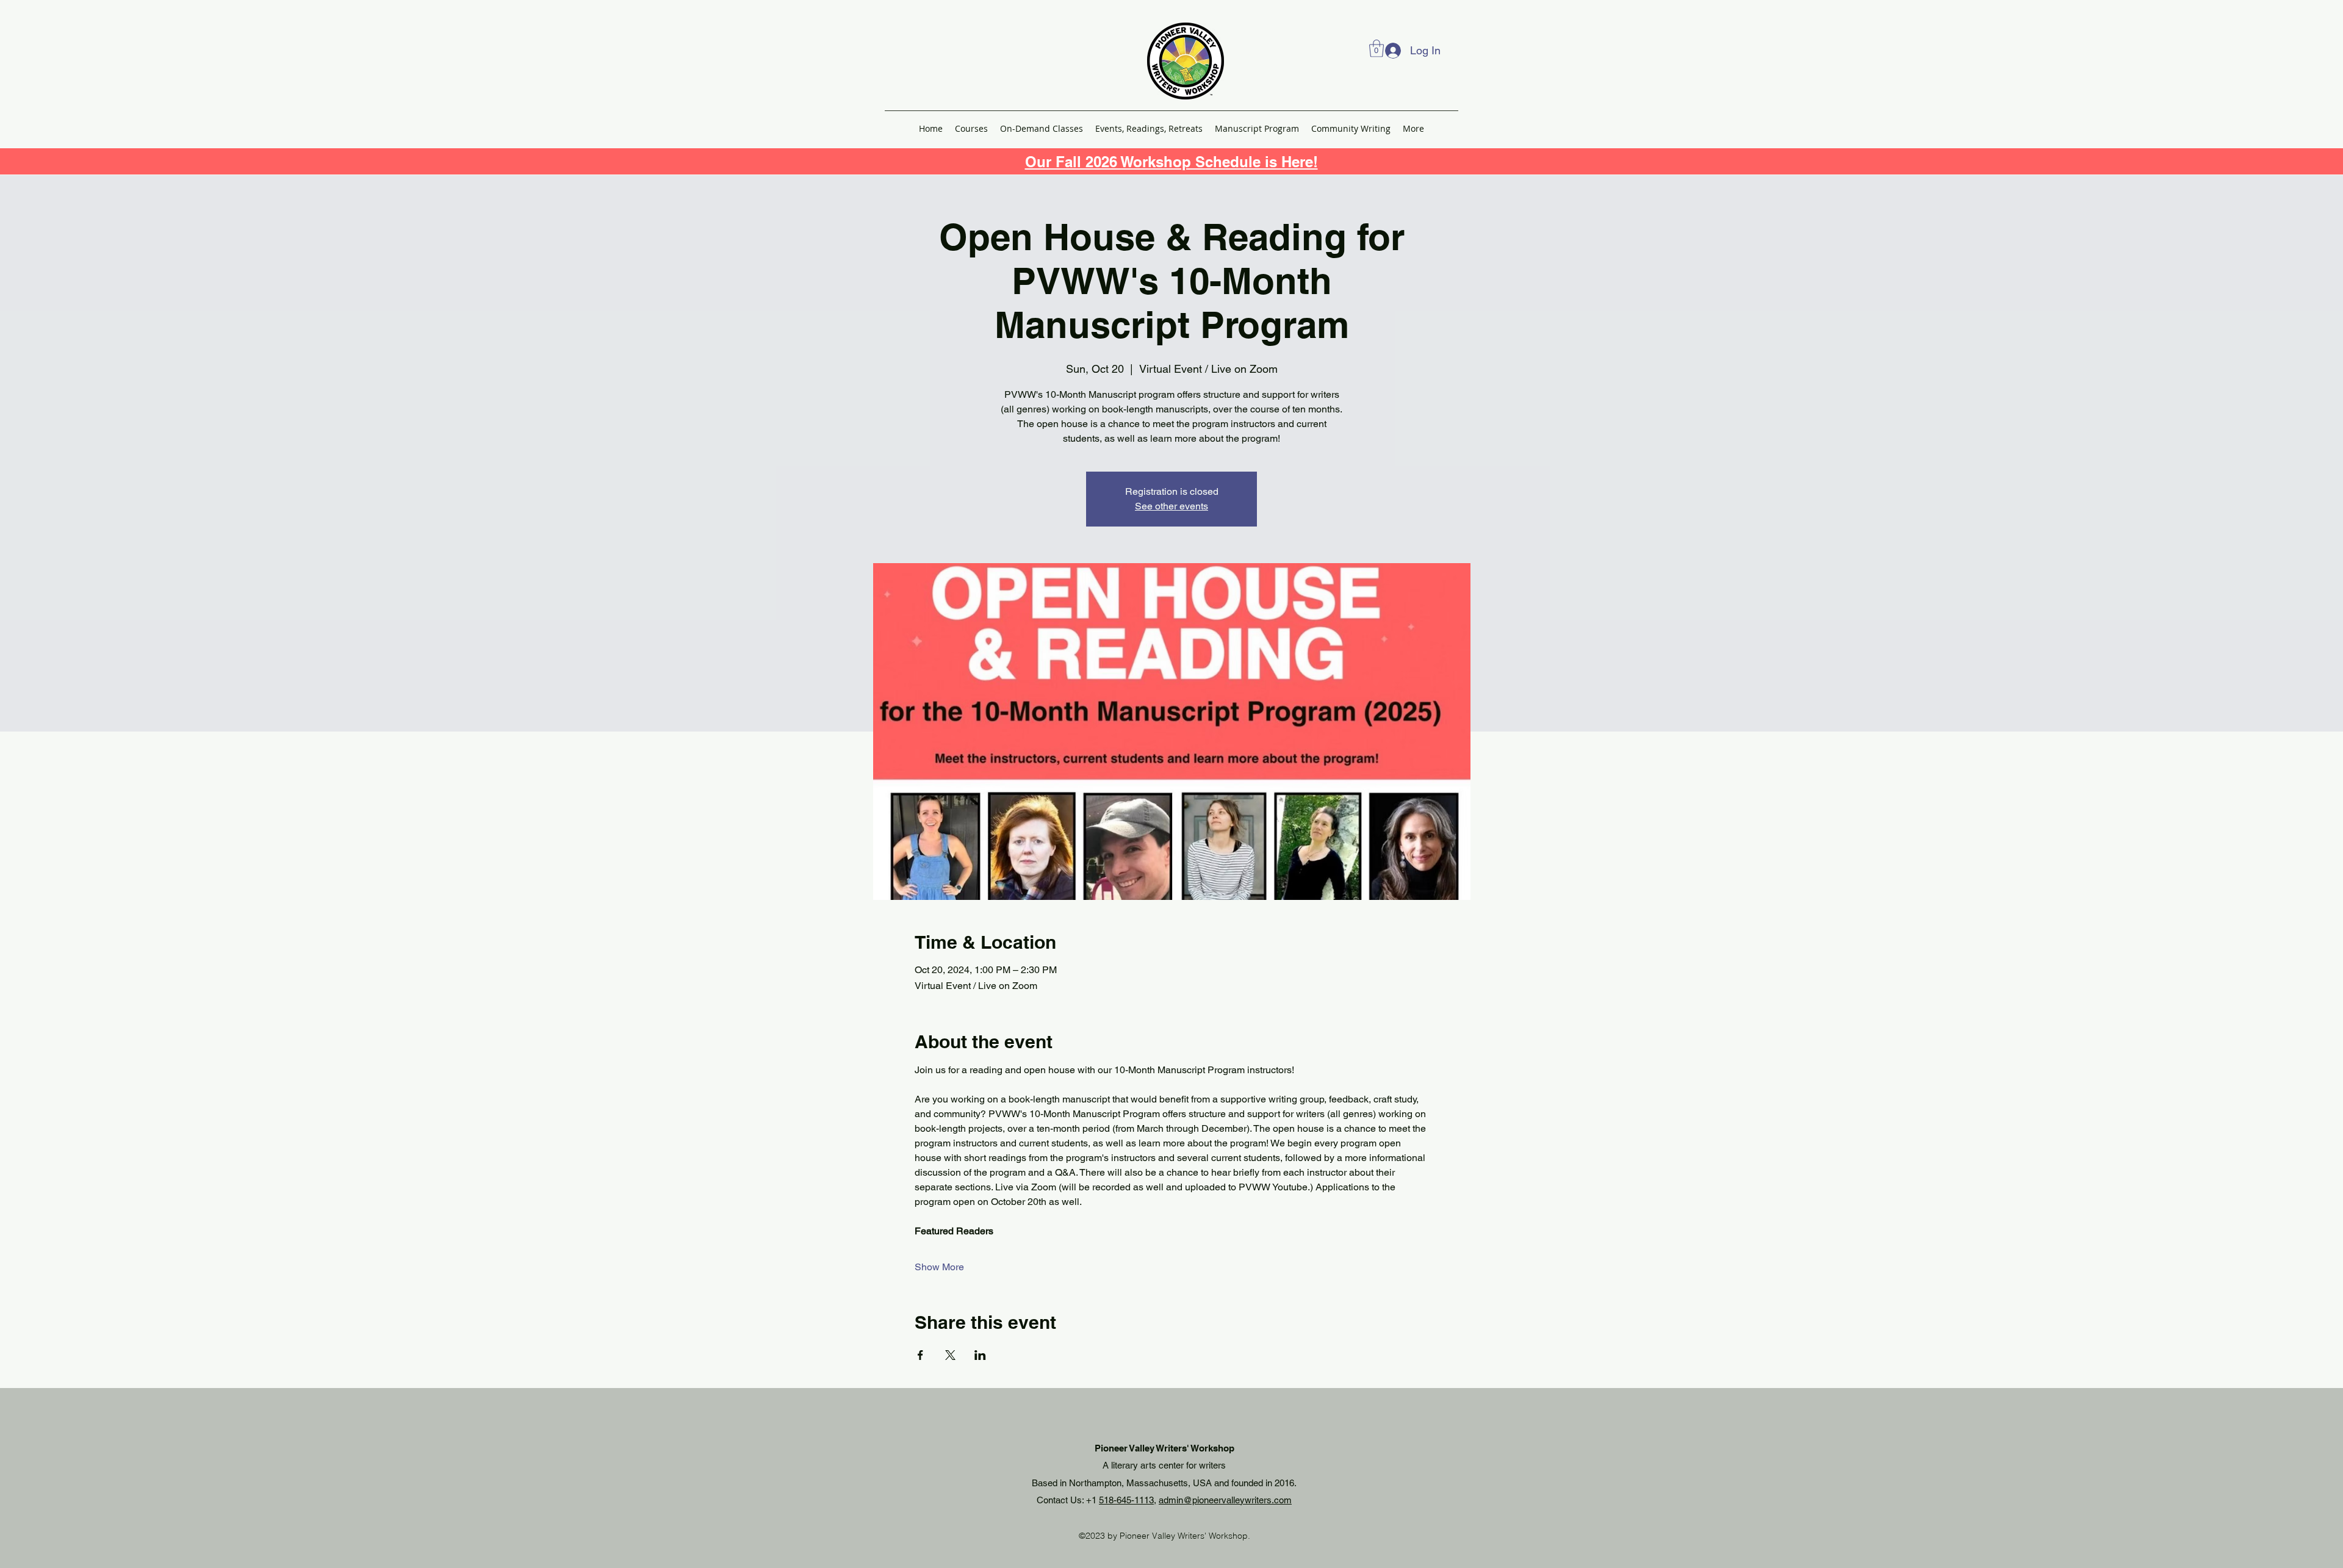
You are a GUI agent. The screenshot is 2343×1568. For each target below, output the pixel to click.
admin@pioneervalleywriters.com (1225, 1500)
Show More (939, 1267)
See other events (1171, 506)
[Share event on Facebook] (920, 1355)
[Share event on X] (950, 1355)
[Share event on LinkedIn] (980, 1355)
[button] (1377, 49)
